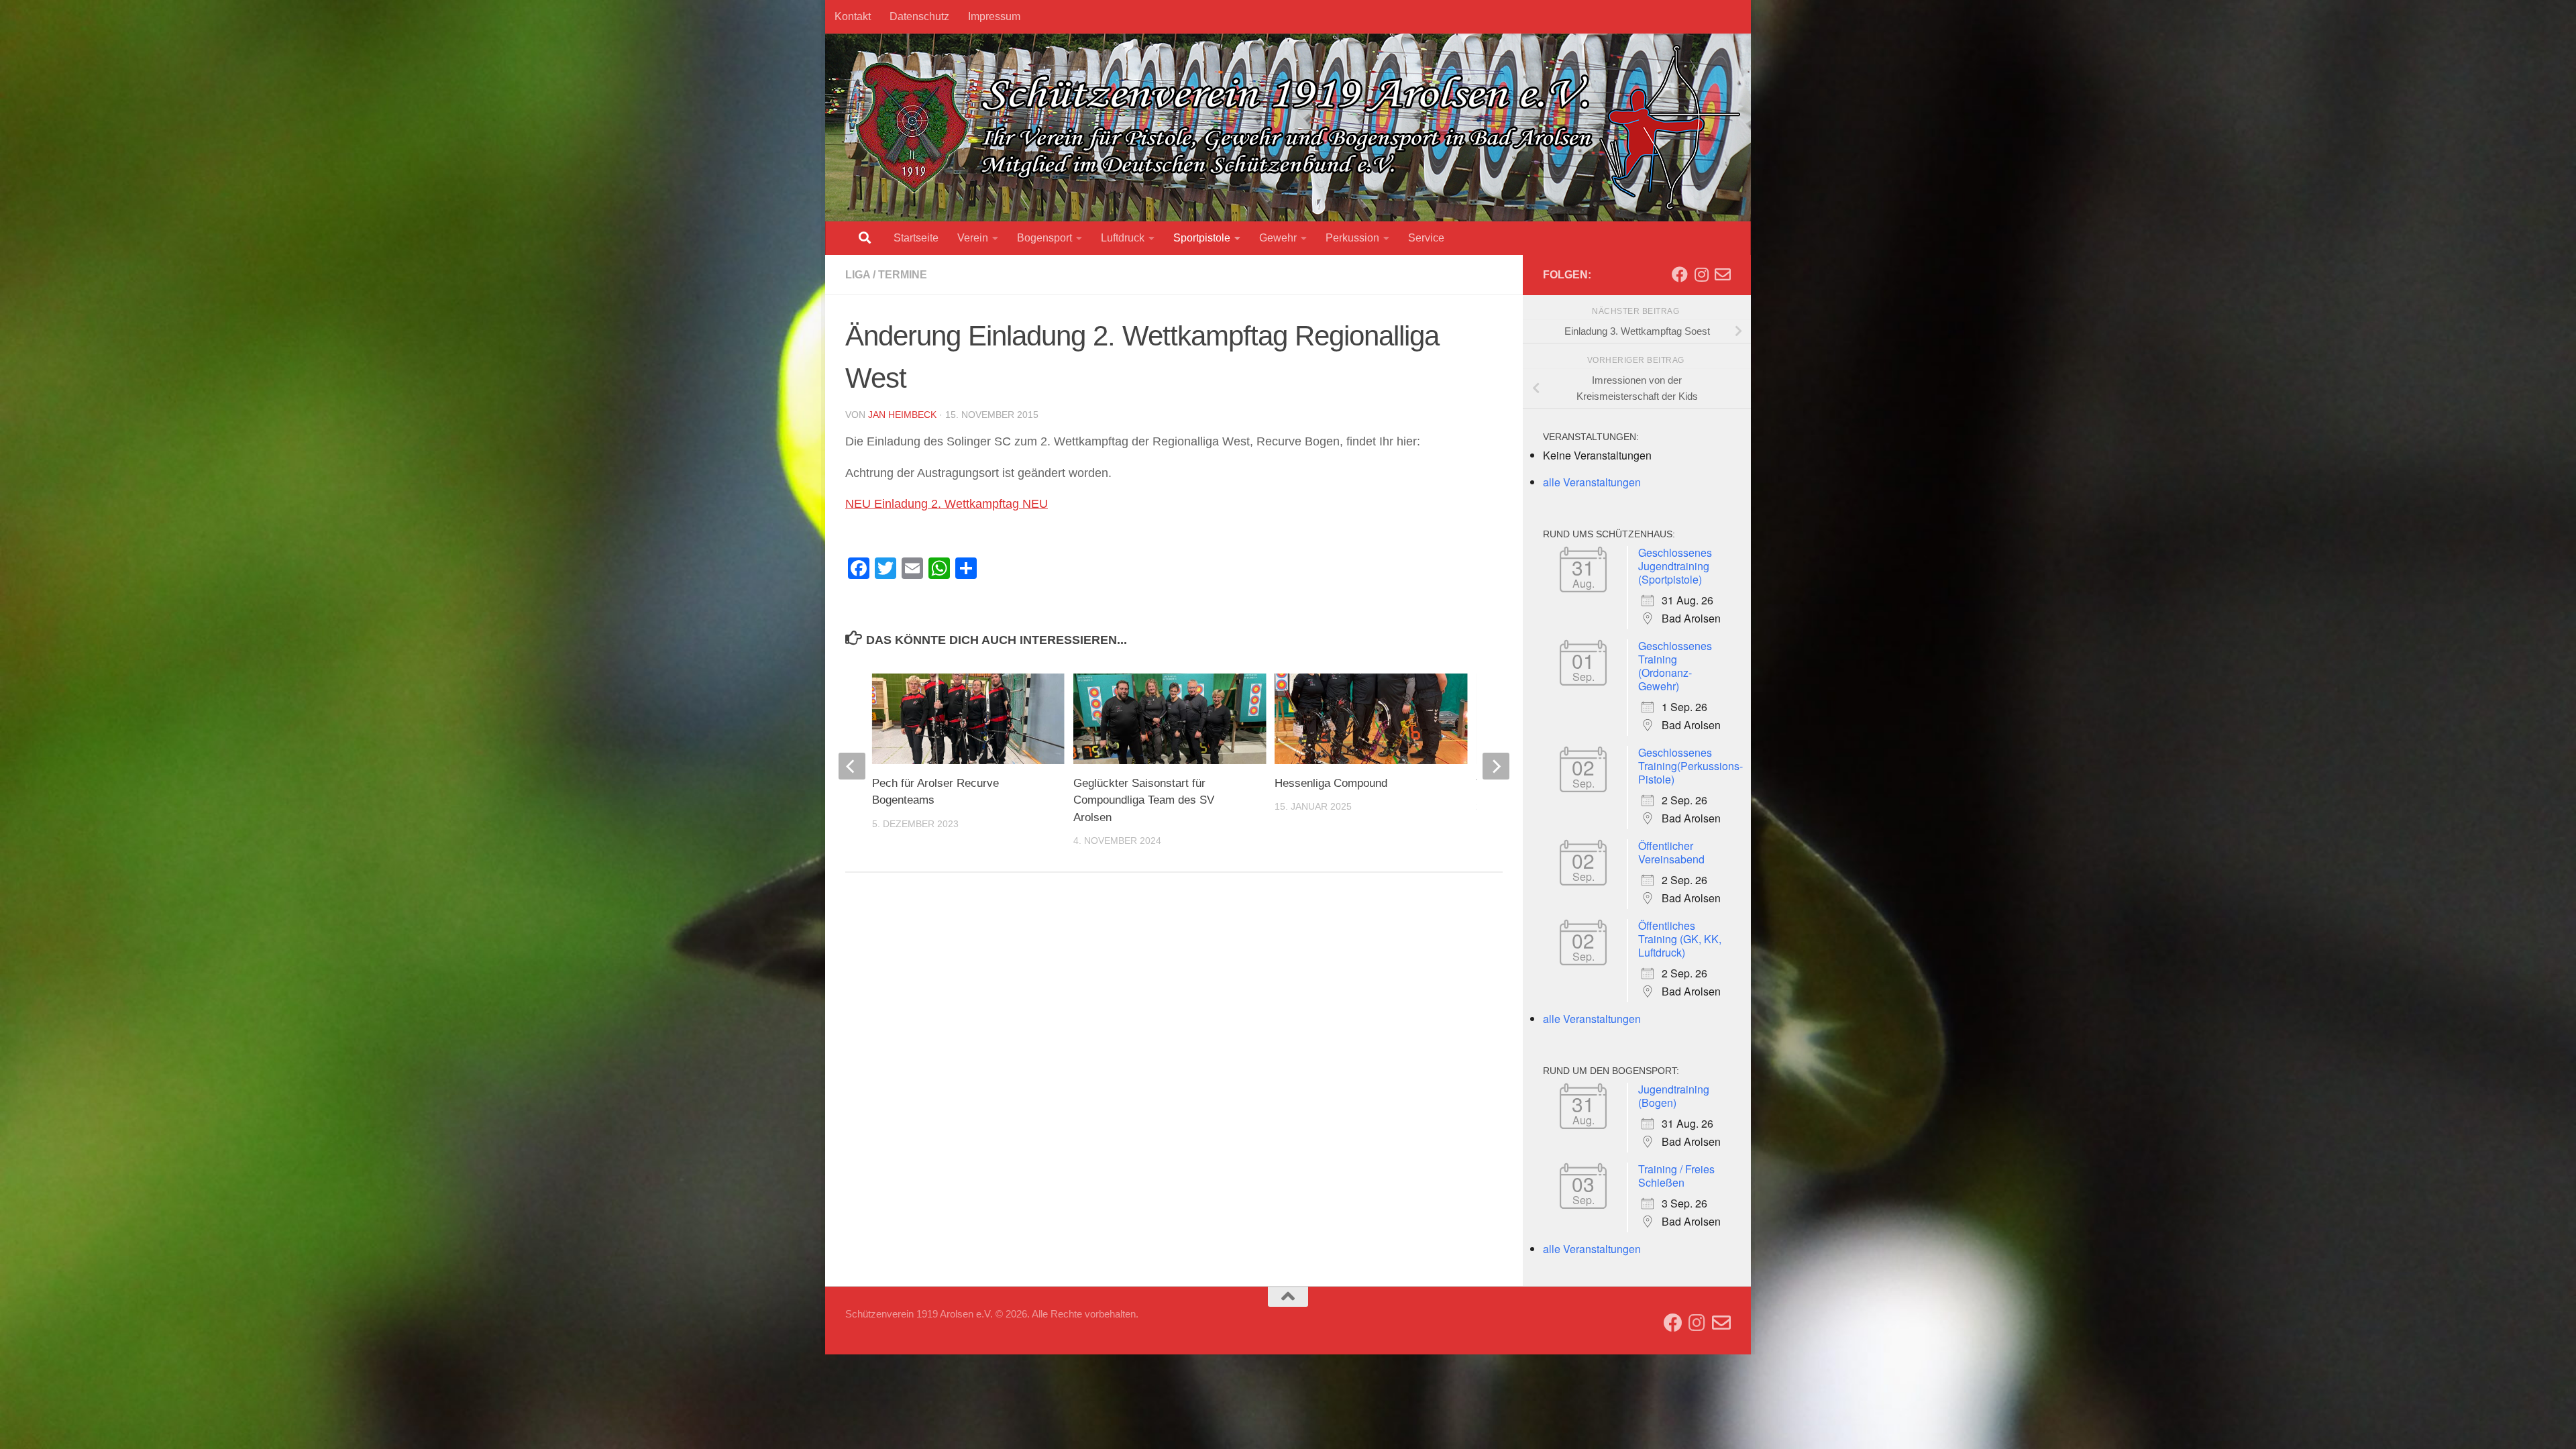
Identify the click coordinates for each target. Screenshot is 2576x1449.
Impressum (994, 16)
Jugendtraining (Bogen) (1674, 1096)
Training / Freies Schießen (1676, 1176)
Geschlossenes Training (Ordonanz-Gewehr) (1675, 666)
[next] (1496, 766)
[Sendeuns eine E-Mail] (1723, 274)
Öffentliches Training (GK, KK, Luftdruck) (1680, 939)
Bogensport (1044, 238)
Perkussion (1352, 238)
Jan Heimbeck (902, 415)
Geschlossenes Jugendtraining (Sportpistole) (1675, 566)
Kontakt (853, 16)
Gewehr (1278, 238)
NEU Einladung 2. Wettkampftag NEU (947, 504)
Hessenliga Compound (1331, 783)
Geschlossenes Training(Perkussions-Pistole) (1690, 766)
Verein (973, 238)
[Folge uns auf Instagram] (1701, 274)
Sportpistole (1202, 238)
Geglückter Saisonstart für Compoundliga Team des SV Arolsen (1144, 800)
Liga (858, 275)
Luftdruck (1123, 238)
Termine (903, 275)
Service (1426, 238)
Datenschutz (919, 16)
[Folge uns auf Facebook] (1680, 274)
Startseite (916, 238)
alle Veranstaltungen (1592, 482)
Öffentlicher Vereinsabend (1671, 852)
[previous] (852, 766)
